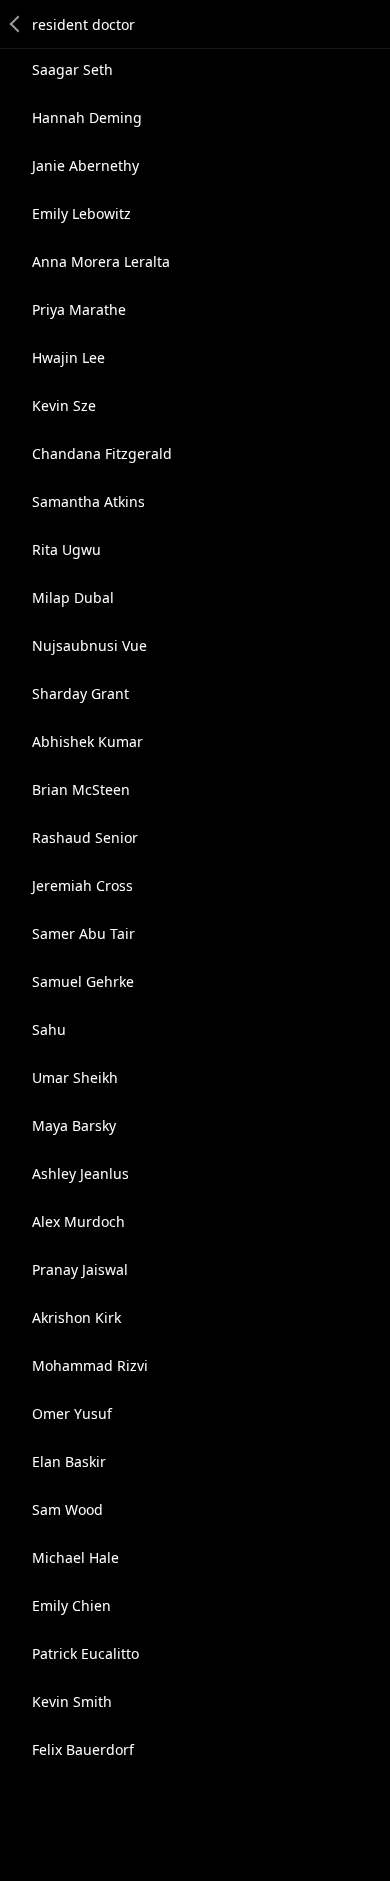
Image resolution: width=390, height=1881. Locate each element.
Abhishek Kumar (87, 741)
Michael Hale (75, 1557)
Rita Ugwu (66, 549)
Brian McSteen (81, 789)
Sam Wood (67, 1509)
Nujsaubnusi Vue (89, 645)
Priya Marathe (79, 309)
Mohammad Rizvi (90, 1365)
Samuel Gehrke (83, 981)
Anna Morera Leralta (101, 261)
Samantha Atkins (88, 501)
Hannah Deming (87, 117)
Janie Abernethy (85, 165)
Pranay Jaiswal (80, 1269)
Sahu (49, 1029)
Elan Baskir (69, 1461)
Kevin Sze (64, 405)
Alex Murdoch (78, 1221)
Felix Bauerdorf (83, 1749)
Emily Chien (71, 1605)
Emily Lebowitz (81, 213)
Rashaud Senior (85, 837)
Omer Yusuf (72, 1413)
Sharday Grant (80, 693)
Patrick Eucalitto (85, 1653)
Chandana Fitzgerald (102, 453)
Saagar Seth (72, 69)
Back (16, 24)
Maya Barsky (74, 1125)
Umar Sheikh (75, 1077)
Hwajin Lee (68, 357)
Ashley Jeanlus (80, 1173)
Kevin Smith (72, 1701)
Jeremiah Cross (82, 885)
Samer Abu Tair (83, 933)
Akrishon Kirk (76, 1317)
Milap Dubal (73, 597)
